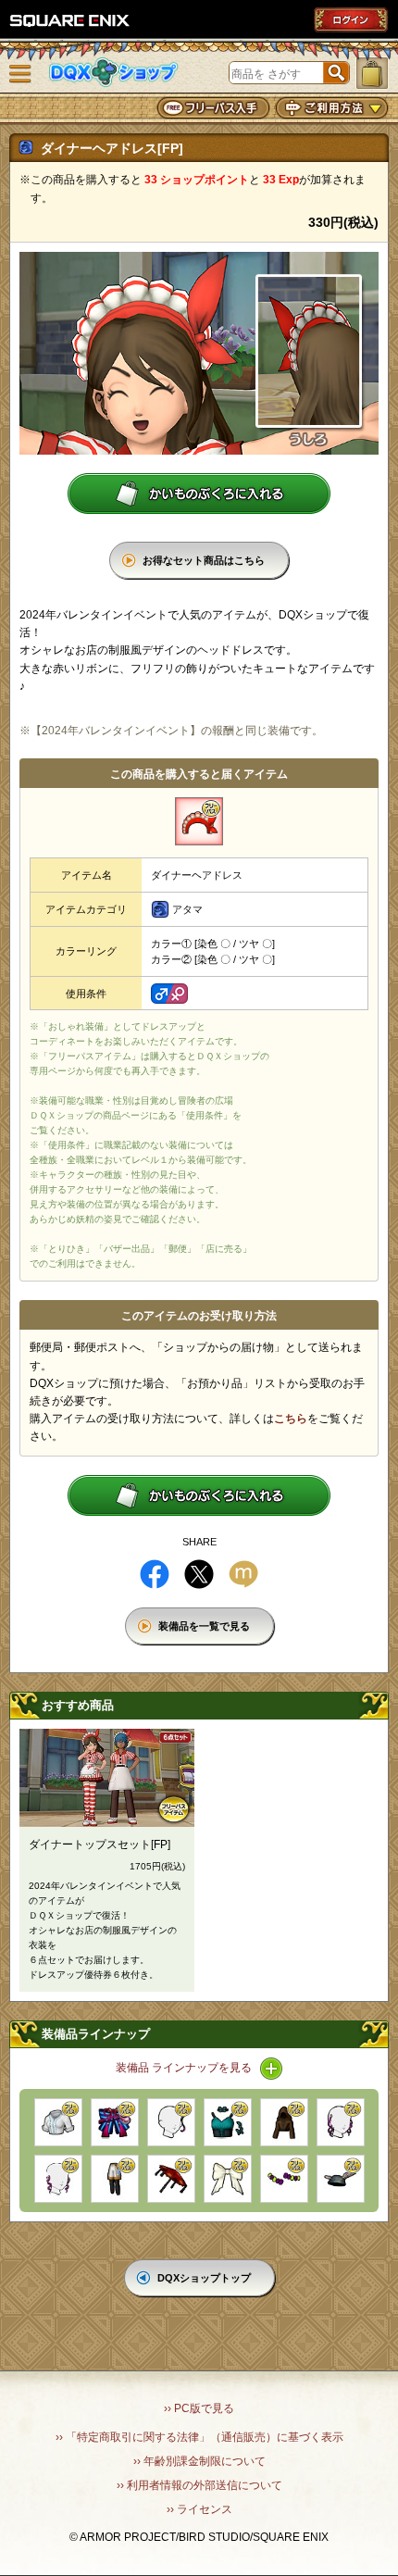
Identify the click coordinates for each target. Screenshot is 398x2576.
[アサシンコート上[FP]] (284, 2122)
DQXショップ (114, 73)
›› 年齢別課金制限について (199, 2461)
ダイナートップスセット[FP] (99, 1844)
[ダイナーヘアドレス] (199, 821)
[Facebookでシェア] (155, 1574)
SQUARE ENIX (70, 20)
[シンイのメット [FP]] (341, 2179)
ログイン (351, 19)
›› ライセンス (199, 2509)
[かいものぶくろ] (372, 73)
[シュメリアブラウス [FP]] (58, 2122)
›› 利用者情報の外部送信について (199, 2485)
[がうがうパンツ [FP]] (115, 2179)
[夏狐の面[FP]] (115, 2122)
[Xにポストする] (199, 1574)
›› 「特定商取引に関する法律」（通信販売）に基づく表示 (199, 2437)
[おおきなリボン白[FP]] (228, 2179)
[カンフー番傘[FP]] (171, 2179)
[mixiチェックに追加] (243, 1574)
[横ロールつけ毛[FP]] (58, 2179)
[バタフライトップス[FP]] (228, 2122)
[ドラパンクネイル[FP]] (284, 2179)
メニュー (20, 74)
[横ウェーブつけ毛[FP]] (341, 2122)
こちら (291, 1419)
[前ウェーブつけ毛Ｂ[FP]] (171, 2122)
